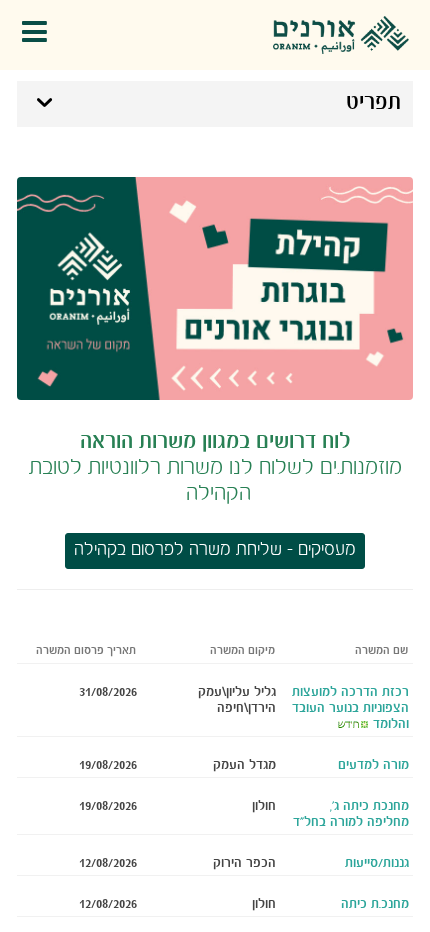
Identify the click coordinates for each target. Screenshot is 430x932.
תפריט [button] (373, 103)
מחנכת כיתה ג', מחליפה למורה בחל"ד (351, 814)
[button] (39, 35)
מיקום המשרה (242, 651)
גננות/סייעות (377, 863)
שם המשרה (381, 651)
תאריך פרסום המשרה (86, 651)
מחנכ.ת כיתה (375, 904)
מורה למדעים (373, 765)
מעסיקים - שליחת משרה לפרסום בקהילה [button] (215, 550)
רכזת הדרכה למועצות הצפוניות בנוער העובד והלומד (350, 708)
